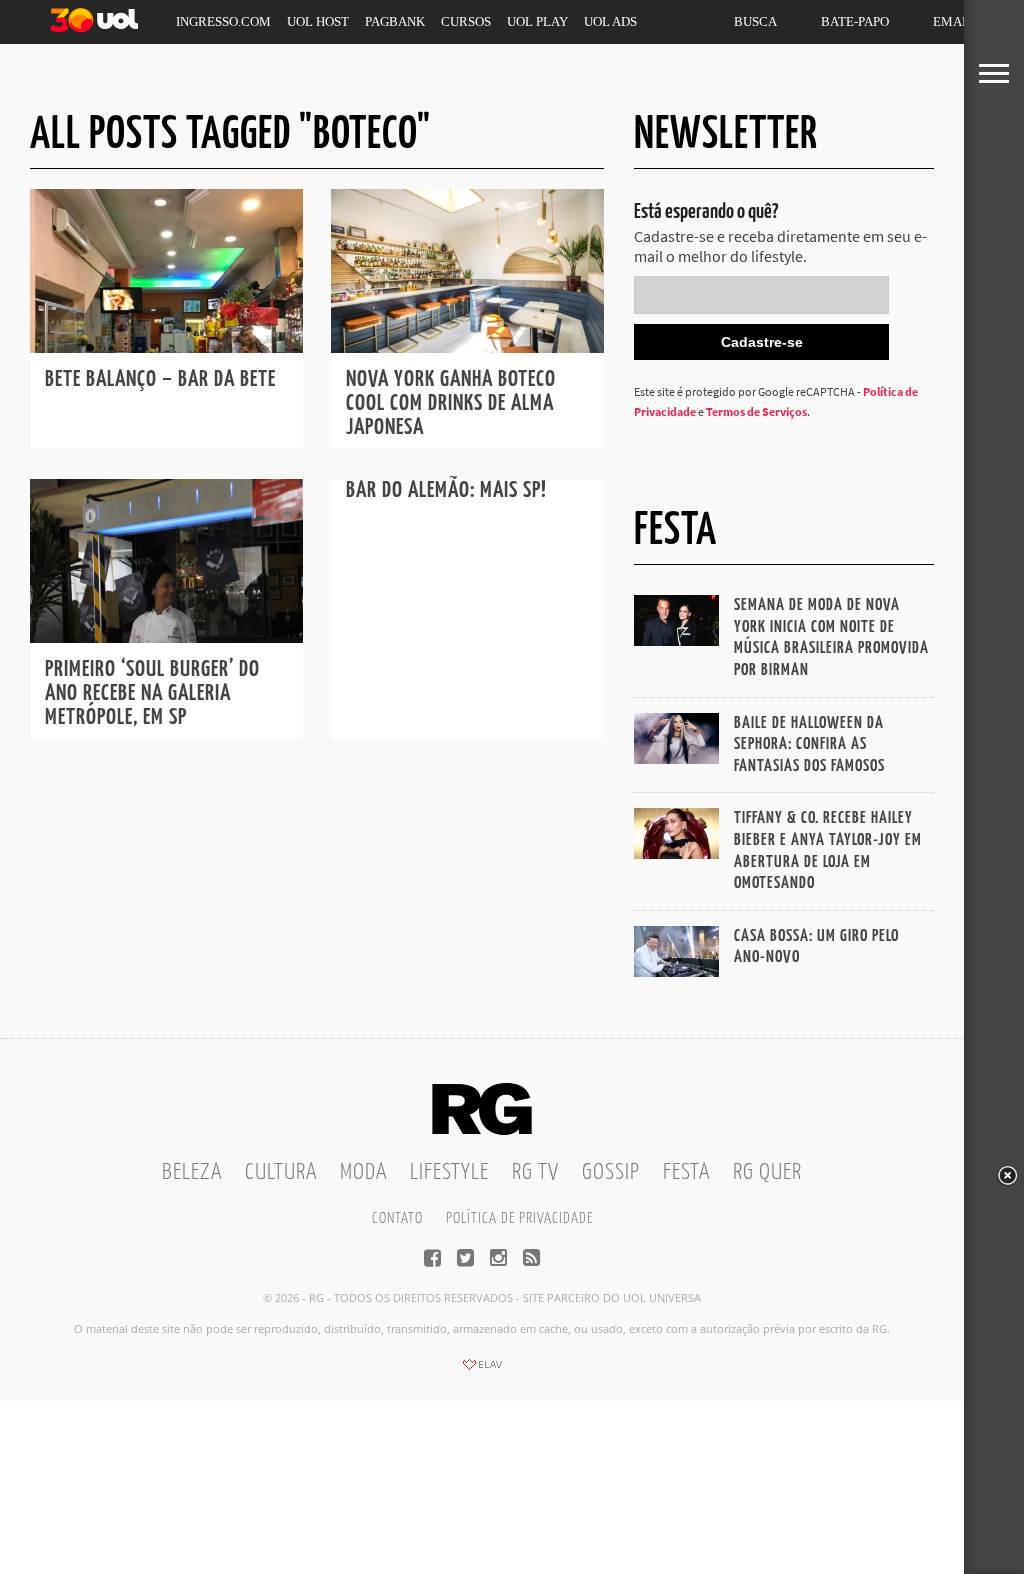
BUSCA (755, 21)
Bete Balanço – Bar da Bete (160, 379)
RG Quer (767, 1172)
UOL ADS (610, 21)
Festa (686, 1172)
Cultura (281, 1172)
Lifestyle (449, 1172)
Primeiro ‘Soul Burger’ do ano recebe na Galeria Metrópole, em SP (152, 693)
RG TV (535, 1172)
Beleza (192, 1172)
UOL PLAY (537, 21)
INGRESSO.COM (223, 21)
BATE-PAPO (855, 21)
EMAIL (953, 21)
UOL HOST (318, 21)
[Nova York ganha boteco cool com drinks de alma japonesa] (467, 347)
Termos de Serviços (756, 411)
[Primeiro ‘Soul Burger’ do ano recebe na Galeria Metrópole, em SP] (166, 637)
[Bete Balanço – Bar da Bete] (166, 347)
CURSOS (466, 21)
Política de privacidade (519, 1218)
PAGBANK (395, 21)
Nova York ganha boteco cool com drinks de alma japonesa (451, 403)
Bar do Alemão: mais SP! (446, 490)
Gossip (611, 1172)
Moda (363, 1172)
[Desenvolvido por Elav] (482, 1371)
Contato (397, 1218)
